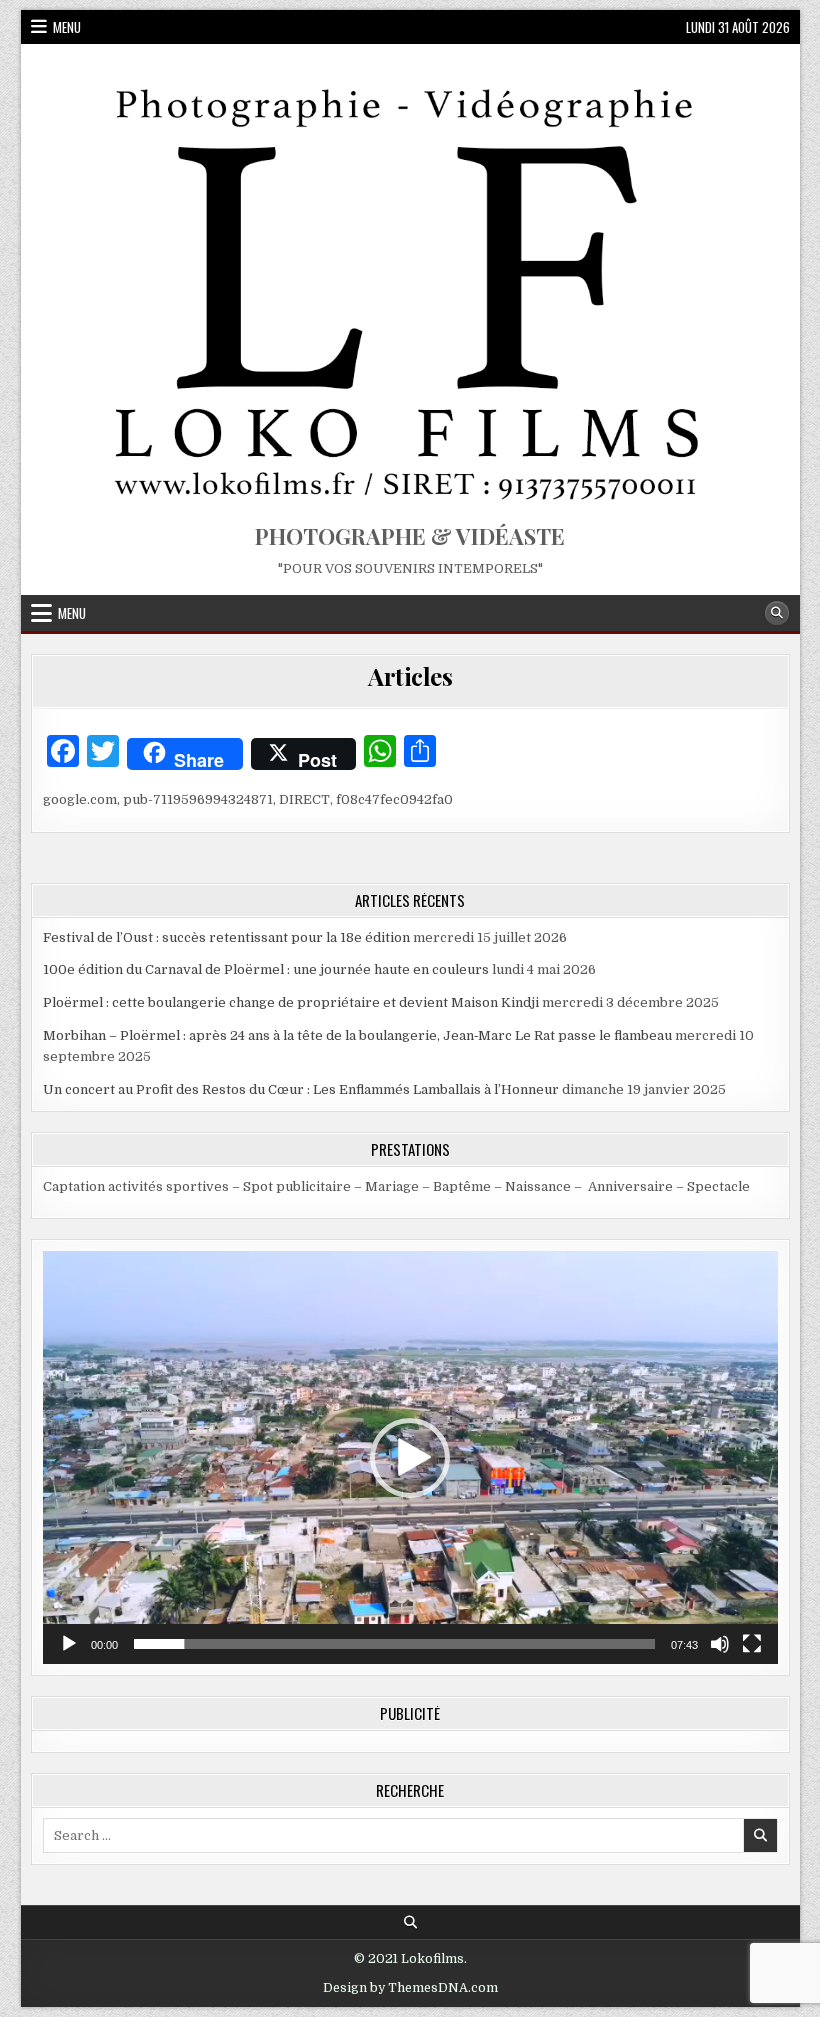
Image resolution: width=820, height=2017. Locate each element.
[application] (410, 1457)
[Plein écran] (752, 1644)
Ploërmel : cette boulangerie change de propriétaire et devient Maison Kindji (291, 1002)
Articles (410, 676)
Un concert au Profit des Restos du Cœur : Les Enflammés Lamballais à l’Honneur (301, 1089)
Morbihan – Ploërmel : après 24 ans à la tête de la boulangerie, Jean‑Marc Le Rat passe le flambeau (357, 1035)
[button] (410, 1458)
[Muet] (720, 1644)
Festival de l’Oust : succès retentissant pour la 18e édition (226, 937)
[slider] (394, 1644)
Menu (67, 27)
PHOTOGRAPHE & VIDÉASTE (410, 536)
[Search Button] (777, 613)
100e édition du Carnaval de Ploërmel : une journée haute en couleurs (266, 969)
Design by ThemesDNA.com (410, 1988)
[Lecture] (69, 1644)
